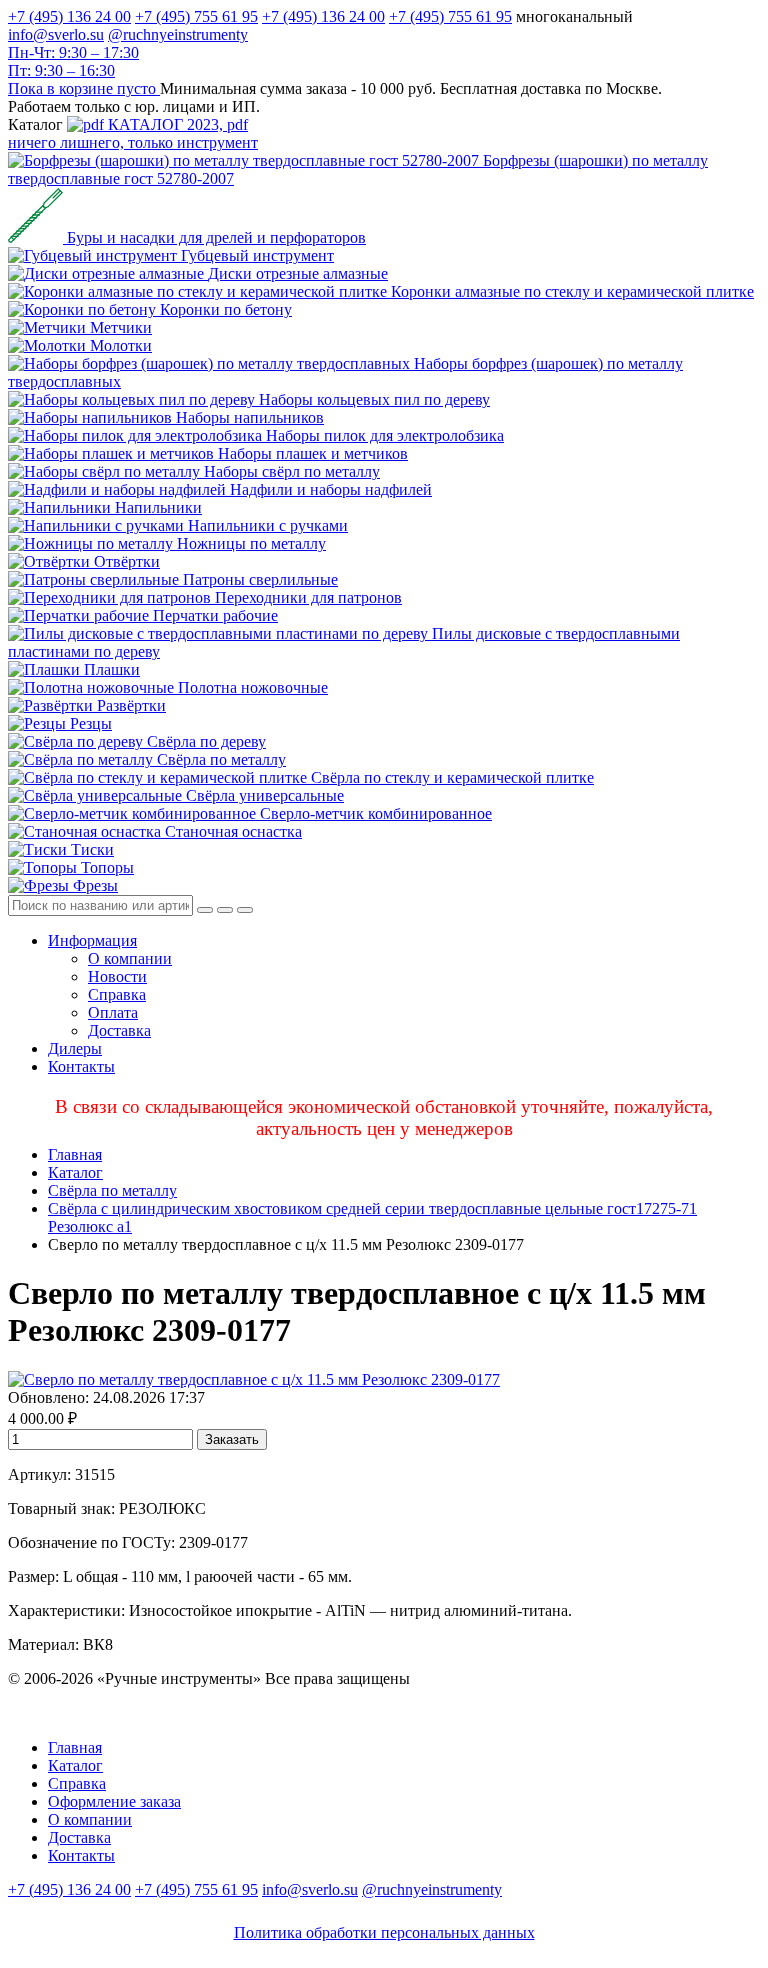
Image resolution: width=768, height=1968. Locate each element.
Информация (92, 940)
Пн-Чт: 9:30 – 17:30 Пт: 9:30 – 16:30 (73, 61)
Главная (75, 1154)
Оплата (113, 1012)
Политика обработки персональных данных (384, 1932)
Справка (117, 994)
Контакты (81, 1066)
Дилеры (75, 1048)
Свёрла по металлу (112, 1190)
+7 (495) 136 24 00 (69, 16)
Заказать (232, 1439)
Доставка (119, 1030)
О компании (130, 958)
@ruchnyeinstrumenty (178, 34)
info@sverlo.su (56, 34)
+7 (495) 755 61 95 (196, 16)
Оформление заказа (114, 1801)
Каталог (75, 1172)
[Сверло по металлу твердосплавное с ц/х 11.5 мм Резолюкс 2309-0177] (254, 1379)
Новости (117, 976)
